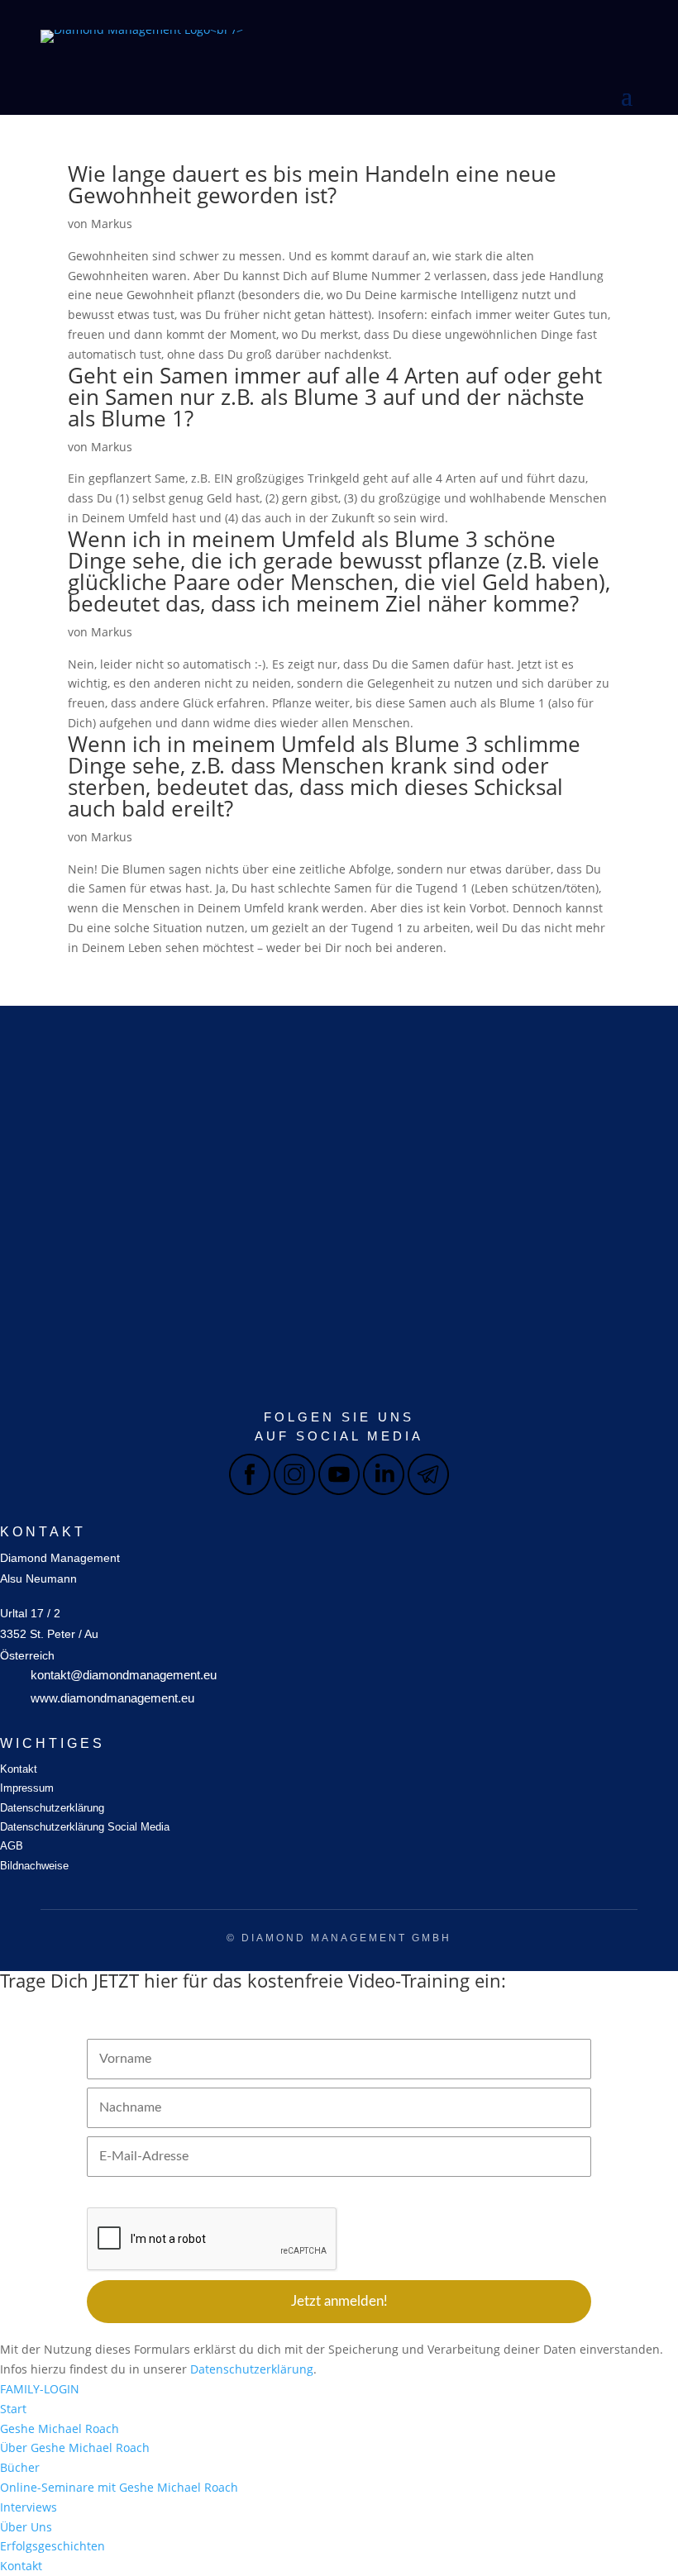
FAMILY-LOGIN (40, 2389)
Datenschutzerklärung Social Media (85, 1827)
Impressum (27, 1788)
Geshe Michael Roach (60, 2428)
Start (13, 2409)
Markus (112, 224)
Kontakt (19, 1769)
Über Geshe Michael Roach (75, 2447)
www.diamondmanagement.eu (112, 1698)
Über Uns (26, 2527)
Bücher (20, 2467)
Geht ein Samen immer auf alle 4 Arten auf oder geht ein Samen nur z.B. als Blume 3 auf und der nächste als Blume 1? (335, 397)
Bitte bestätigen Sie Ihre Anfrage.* (172, 2194)
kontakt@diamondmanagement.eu (124, 1675)
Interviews (29, 2507)
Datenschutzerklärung (52, 1808)
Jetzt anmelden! (339, 2301)
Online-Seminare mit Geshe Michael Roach (119, 2487)
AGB (12, 1846)
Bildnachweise (34, 1866)
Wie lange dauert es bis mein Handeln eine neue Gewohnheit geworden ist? (312, 184)
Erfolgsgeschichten (53, 2546)
